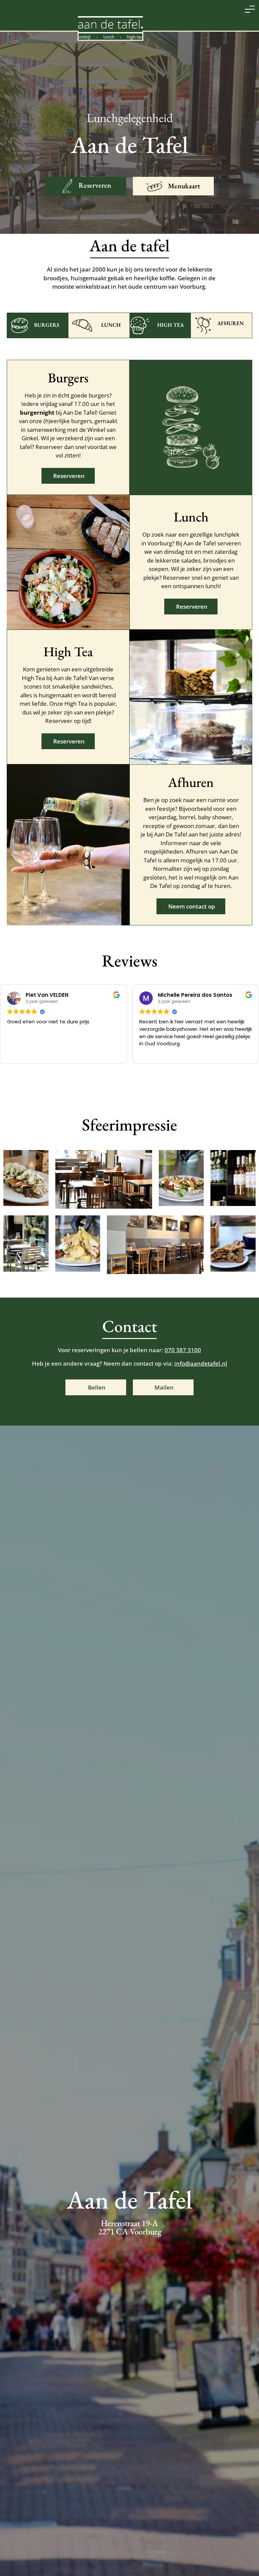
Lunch (111, 325)
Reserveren (95, 185)
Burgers (47, 325)
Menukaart (184, 186)
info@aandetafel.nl (201, 1363)
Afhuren (231, 323)
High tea (170, 325)
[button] (250, 9)
